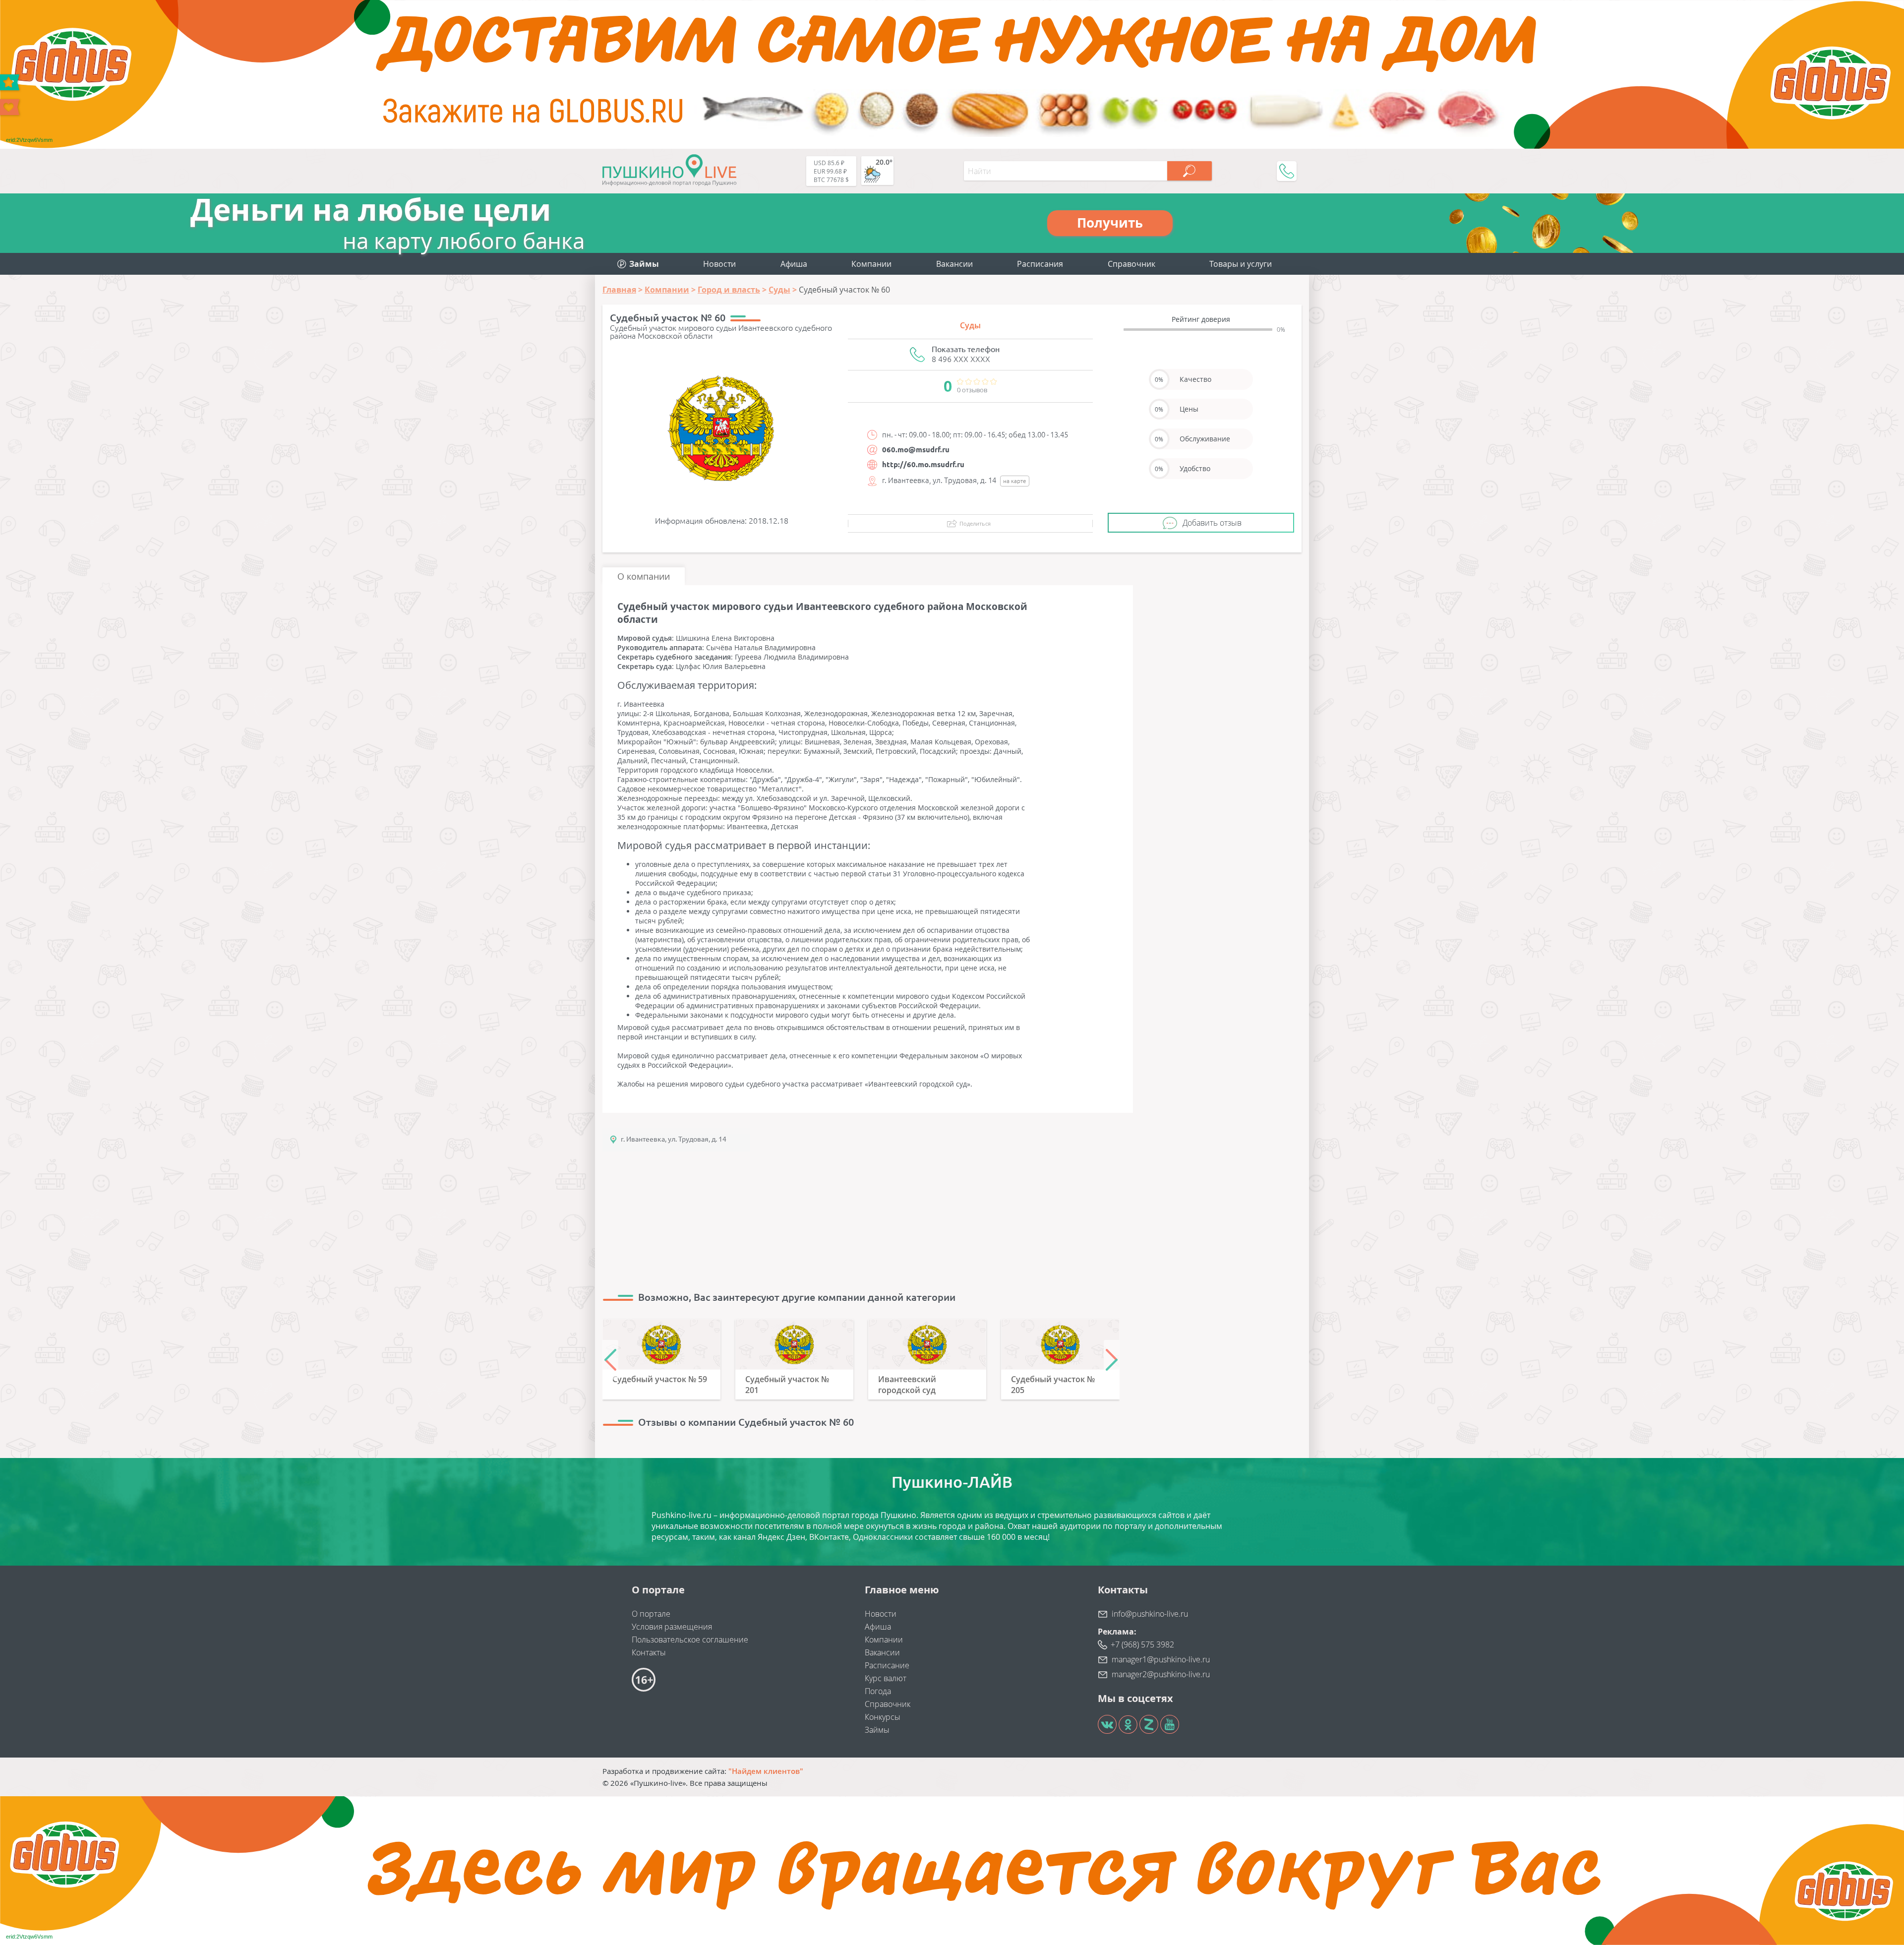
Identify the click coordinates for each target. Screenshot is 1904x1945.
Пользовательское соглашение (690, 1640)
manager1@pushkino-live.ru (1161, 1659)
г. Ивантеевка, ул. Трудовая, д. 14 (674, 1139)
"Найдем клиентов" (766, 1771)
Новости (719, 264)
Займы (877, 1730)
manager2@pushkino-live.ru (1161, 1674)
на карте (1015, 481)
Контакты (649, 1652)
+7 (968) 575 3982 (1142, 1644)
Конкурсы (883, 1717)
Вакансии (954, 264)
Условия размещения (672, 1627)
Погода (878, 1691)
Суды (970, 325)
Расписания (1040, 264)
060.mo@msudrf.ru (916, 450)
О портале (651, 1614)
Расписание (887, 1665)
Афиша (794, 264)
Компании (871, 264)
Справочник (1131, 264)
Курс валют (886, 1678)
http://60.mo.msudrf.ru (923, 464)
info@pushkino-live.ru (1150, 1614)
